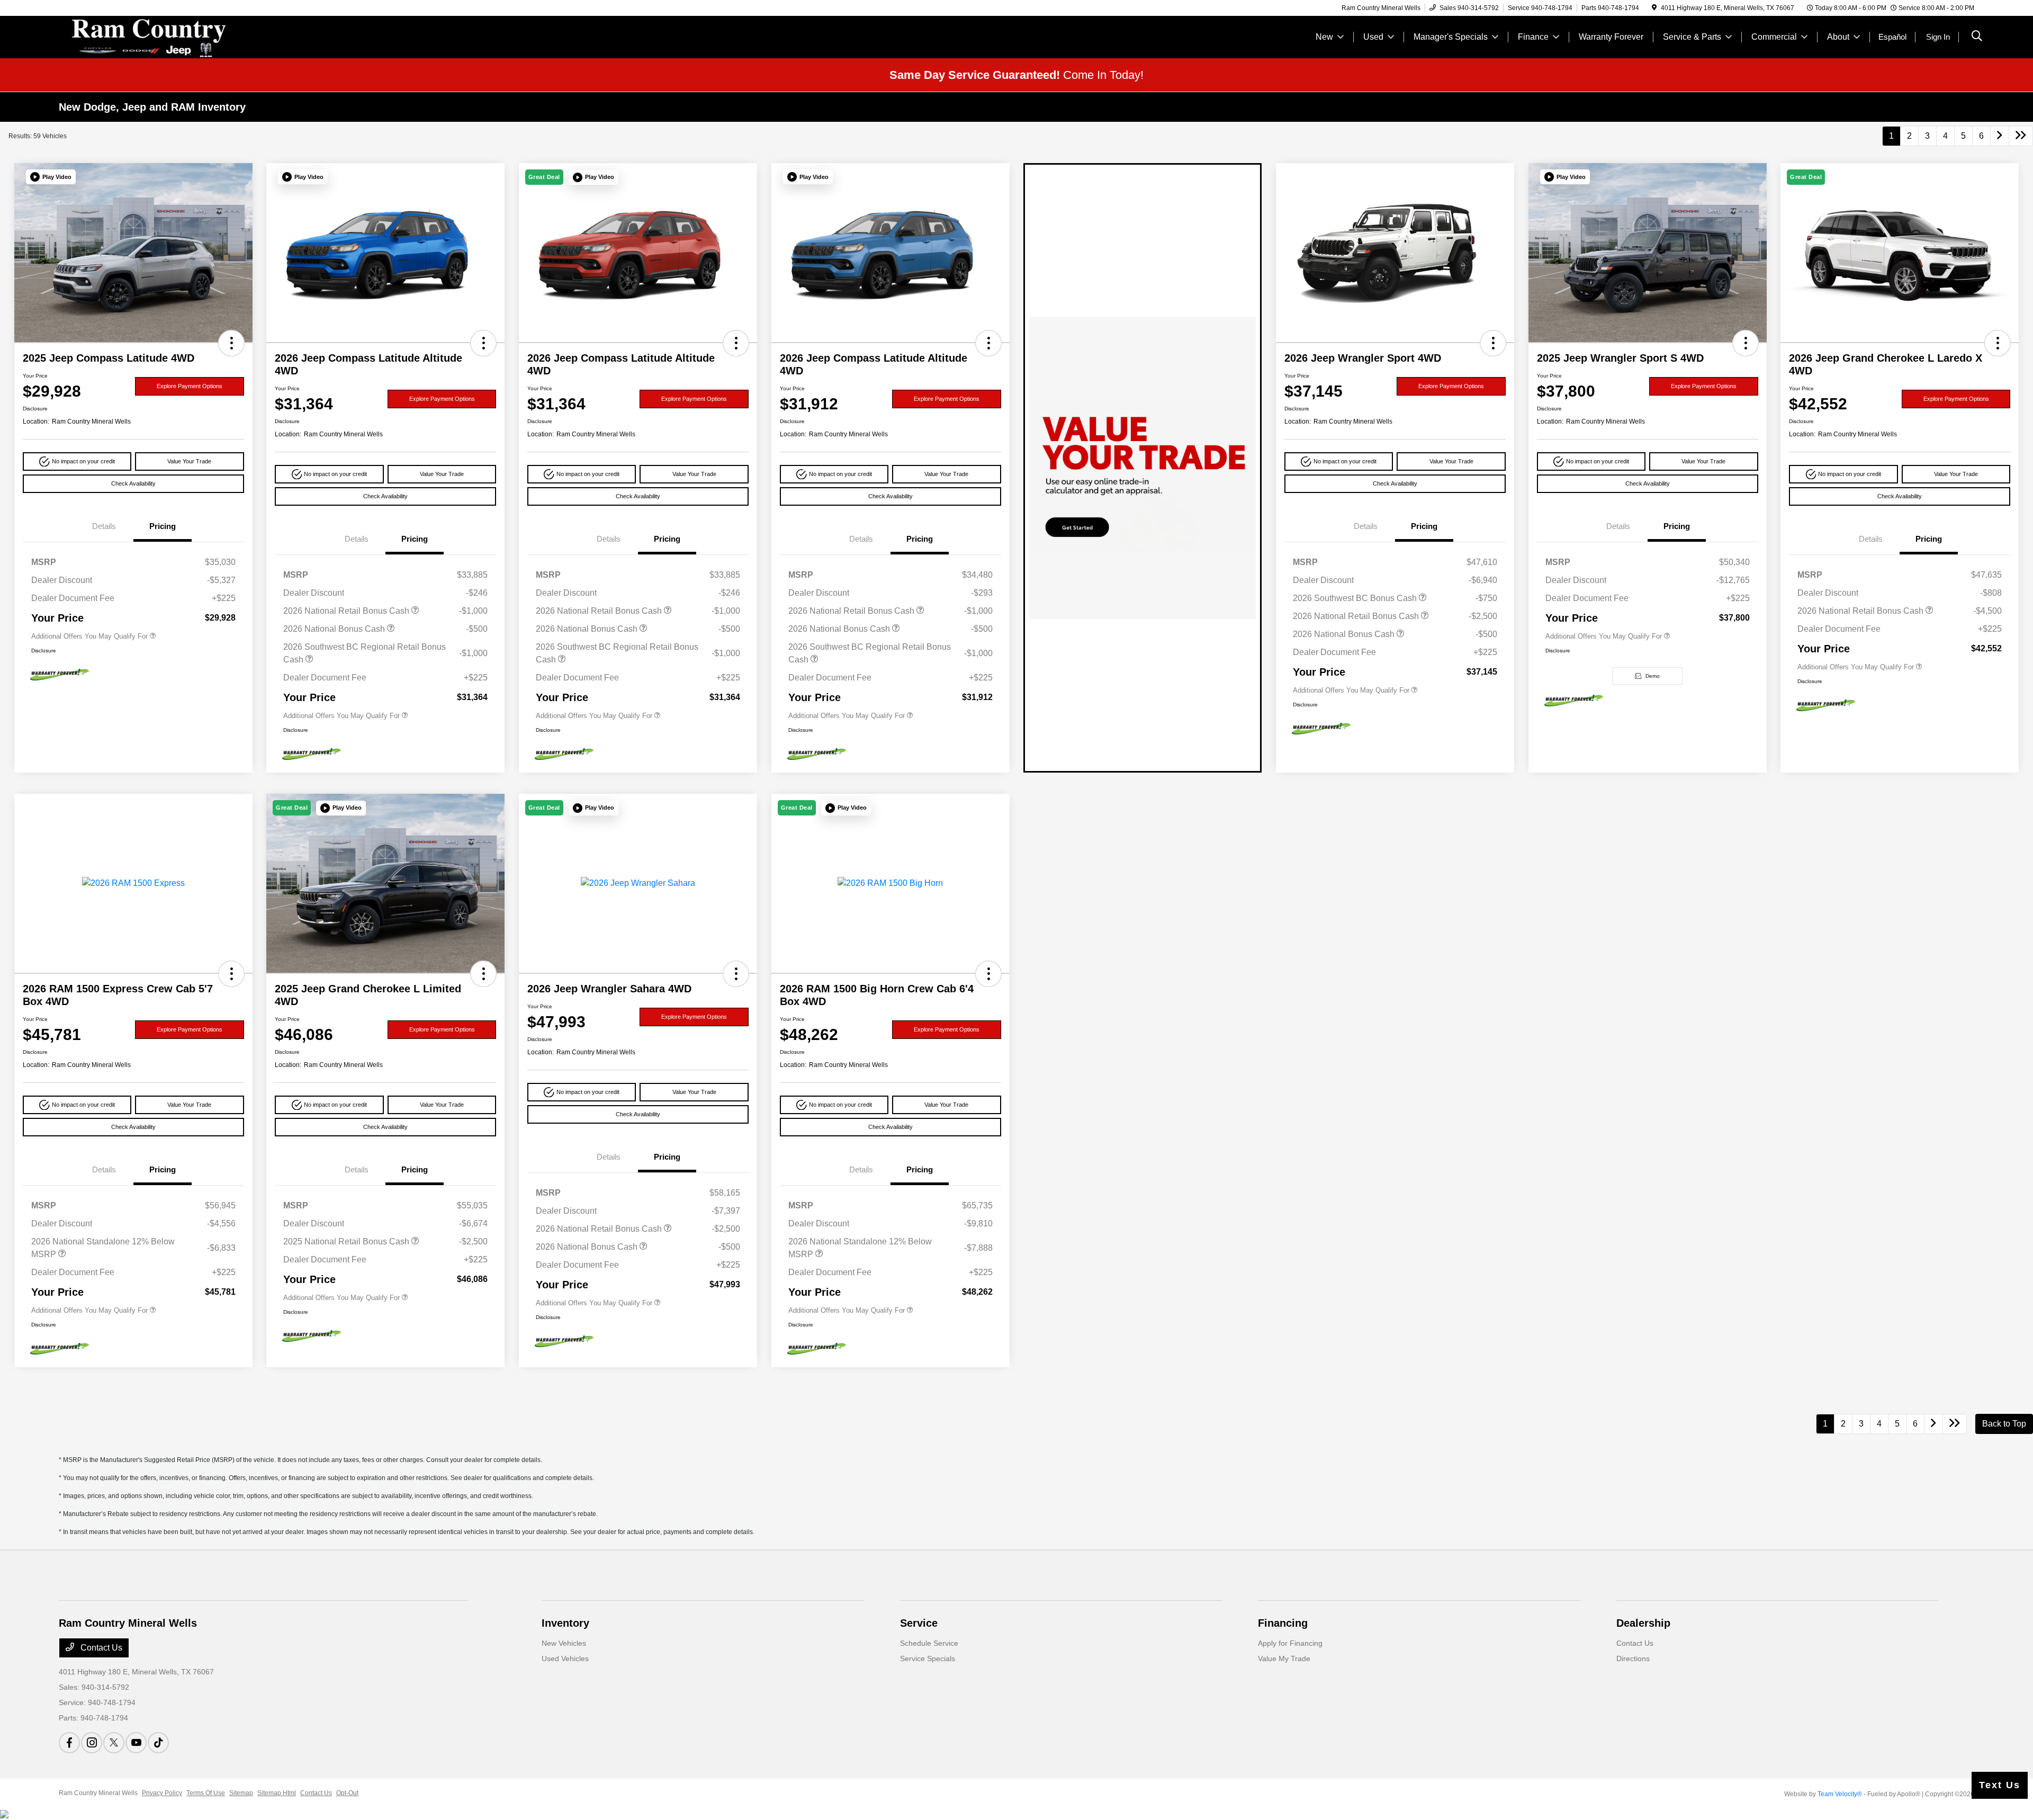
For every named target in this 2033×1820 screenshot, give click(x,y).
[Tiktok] (158, 1743)
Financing (1283, 1623)
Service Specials (928, 1658)
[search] (1977, 37)
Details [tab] (104, 526)
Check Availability (133, 483)
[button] (51, 177)
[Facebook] (69, 1743)
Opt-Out (347, 1793)
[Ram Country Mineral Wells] (150, 36)
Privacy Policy (162, 1793)
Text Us (2000, 1785)
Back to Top (2004, 1424)
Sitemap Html (277, 1793)
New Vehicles (564, 1643)
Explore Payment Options (190, 386)
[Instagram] (92, 1743)
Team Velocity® (1840, 1794)
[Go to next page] (2000, 136)
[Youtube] (136, 1743)
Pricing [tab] (163, 526)
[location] (1654, 8)
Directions (1633, 1658)
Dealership (1643, 1623)
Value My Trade (1284, 1658)
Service (919, 1623)
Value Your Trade (189, 461)
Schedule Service (929, 1643)
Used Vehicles (565, 1658)
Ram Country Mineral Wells (98, 1793)
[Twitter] (114, 1743)
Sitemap (241, 1793)
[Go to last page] (2021, 136)
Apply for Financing (1290, 1643)
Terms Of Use (206, 1793)
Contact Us (100, 1648)
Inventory (565, 1623)
